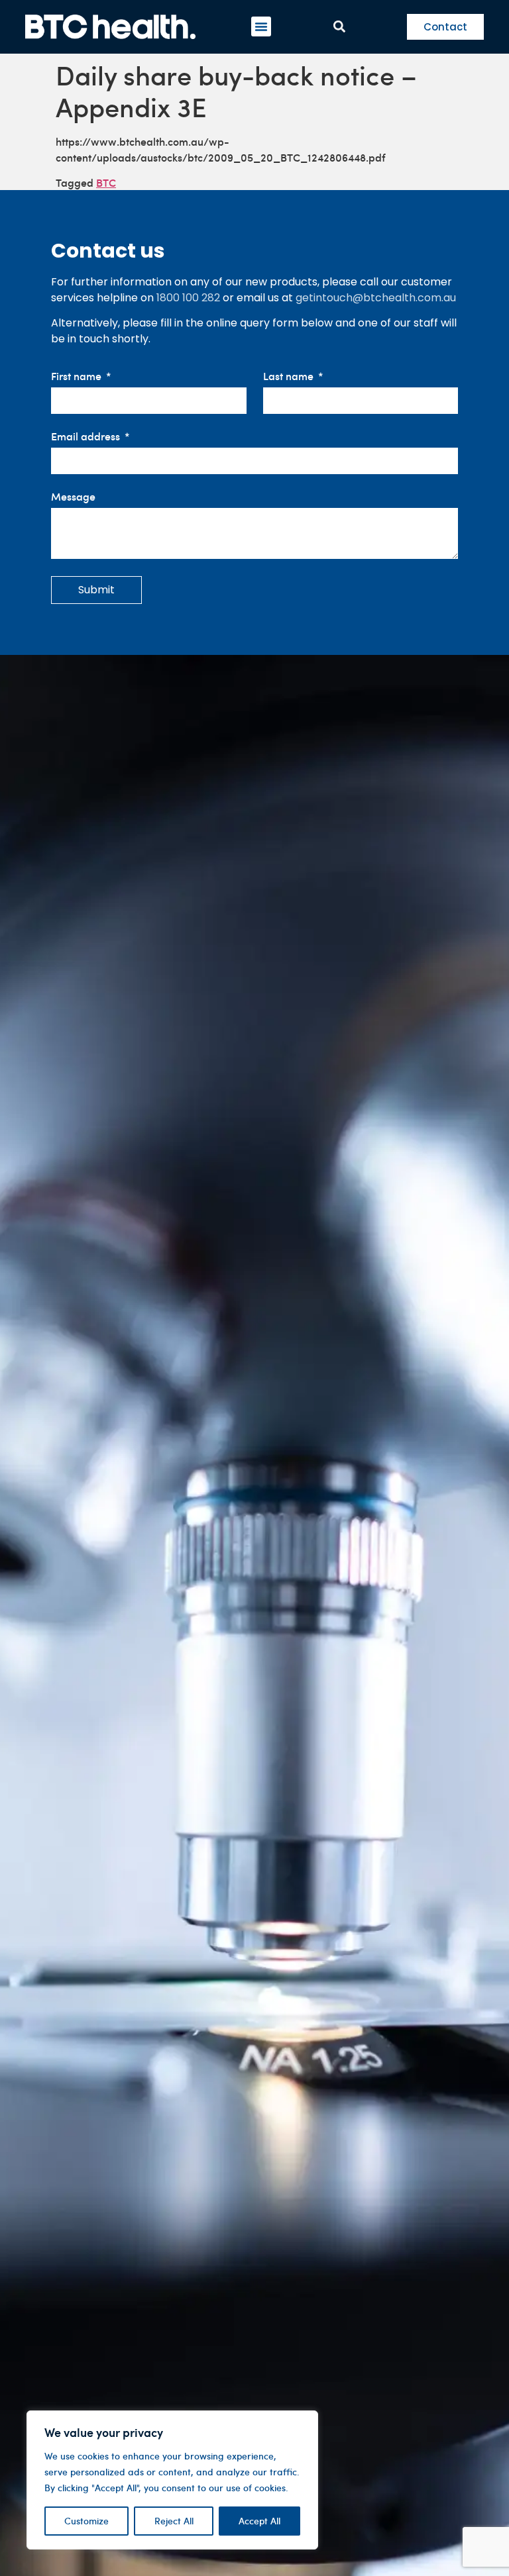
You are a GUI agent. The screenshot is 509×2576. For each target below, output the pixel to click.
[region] (172, 2480)
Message (73, 497)
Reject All (174, 2521)
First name (78, 376)
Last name (290, 376)
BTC (106, 182)
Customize (86, 2521)
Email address (87, 437)
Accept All (259, 2521)
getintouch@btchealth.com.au (376, 298)
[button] (261, 26)
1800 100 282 (188, 298)
